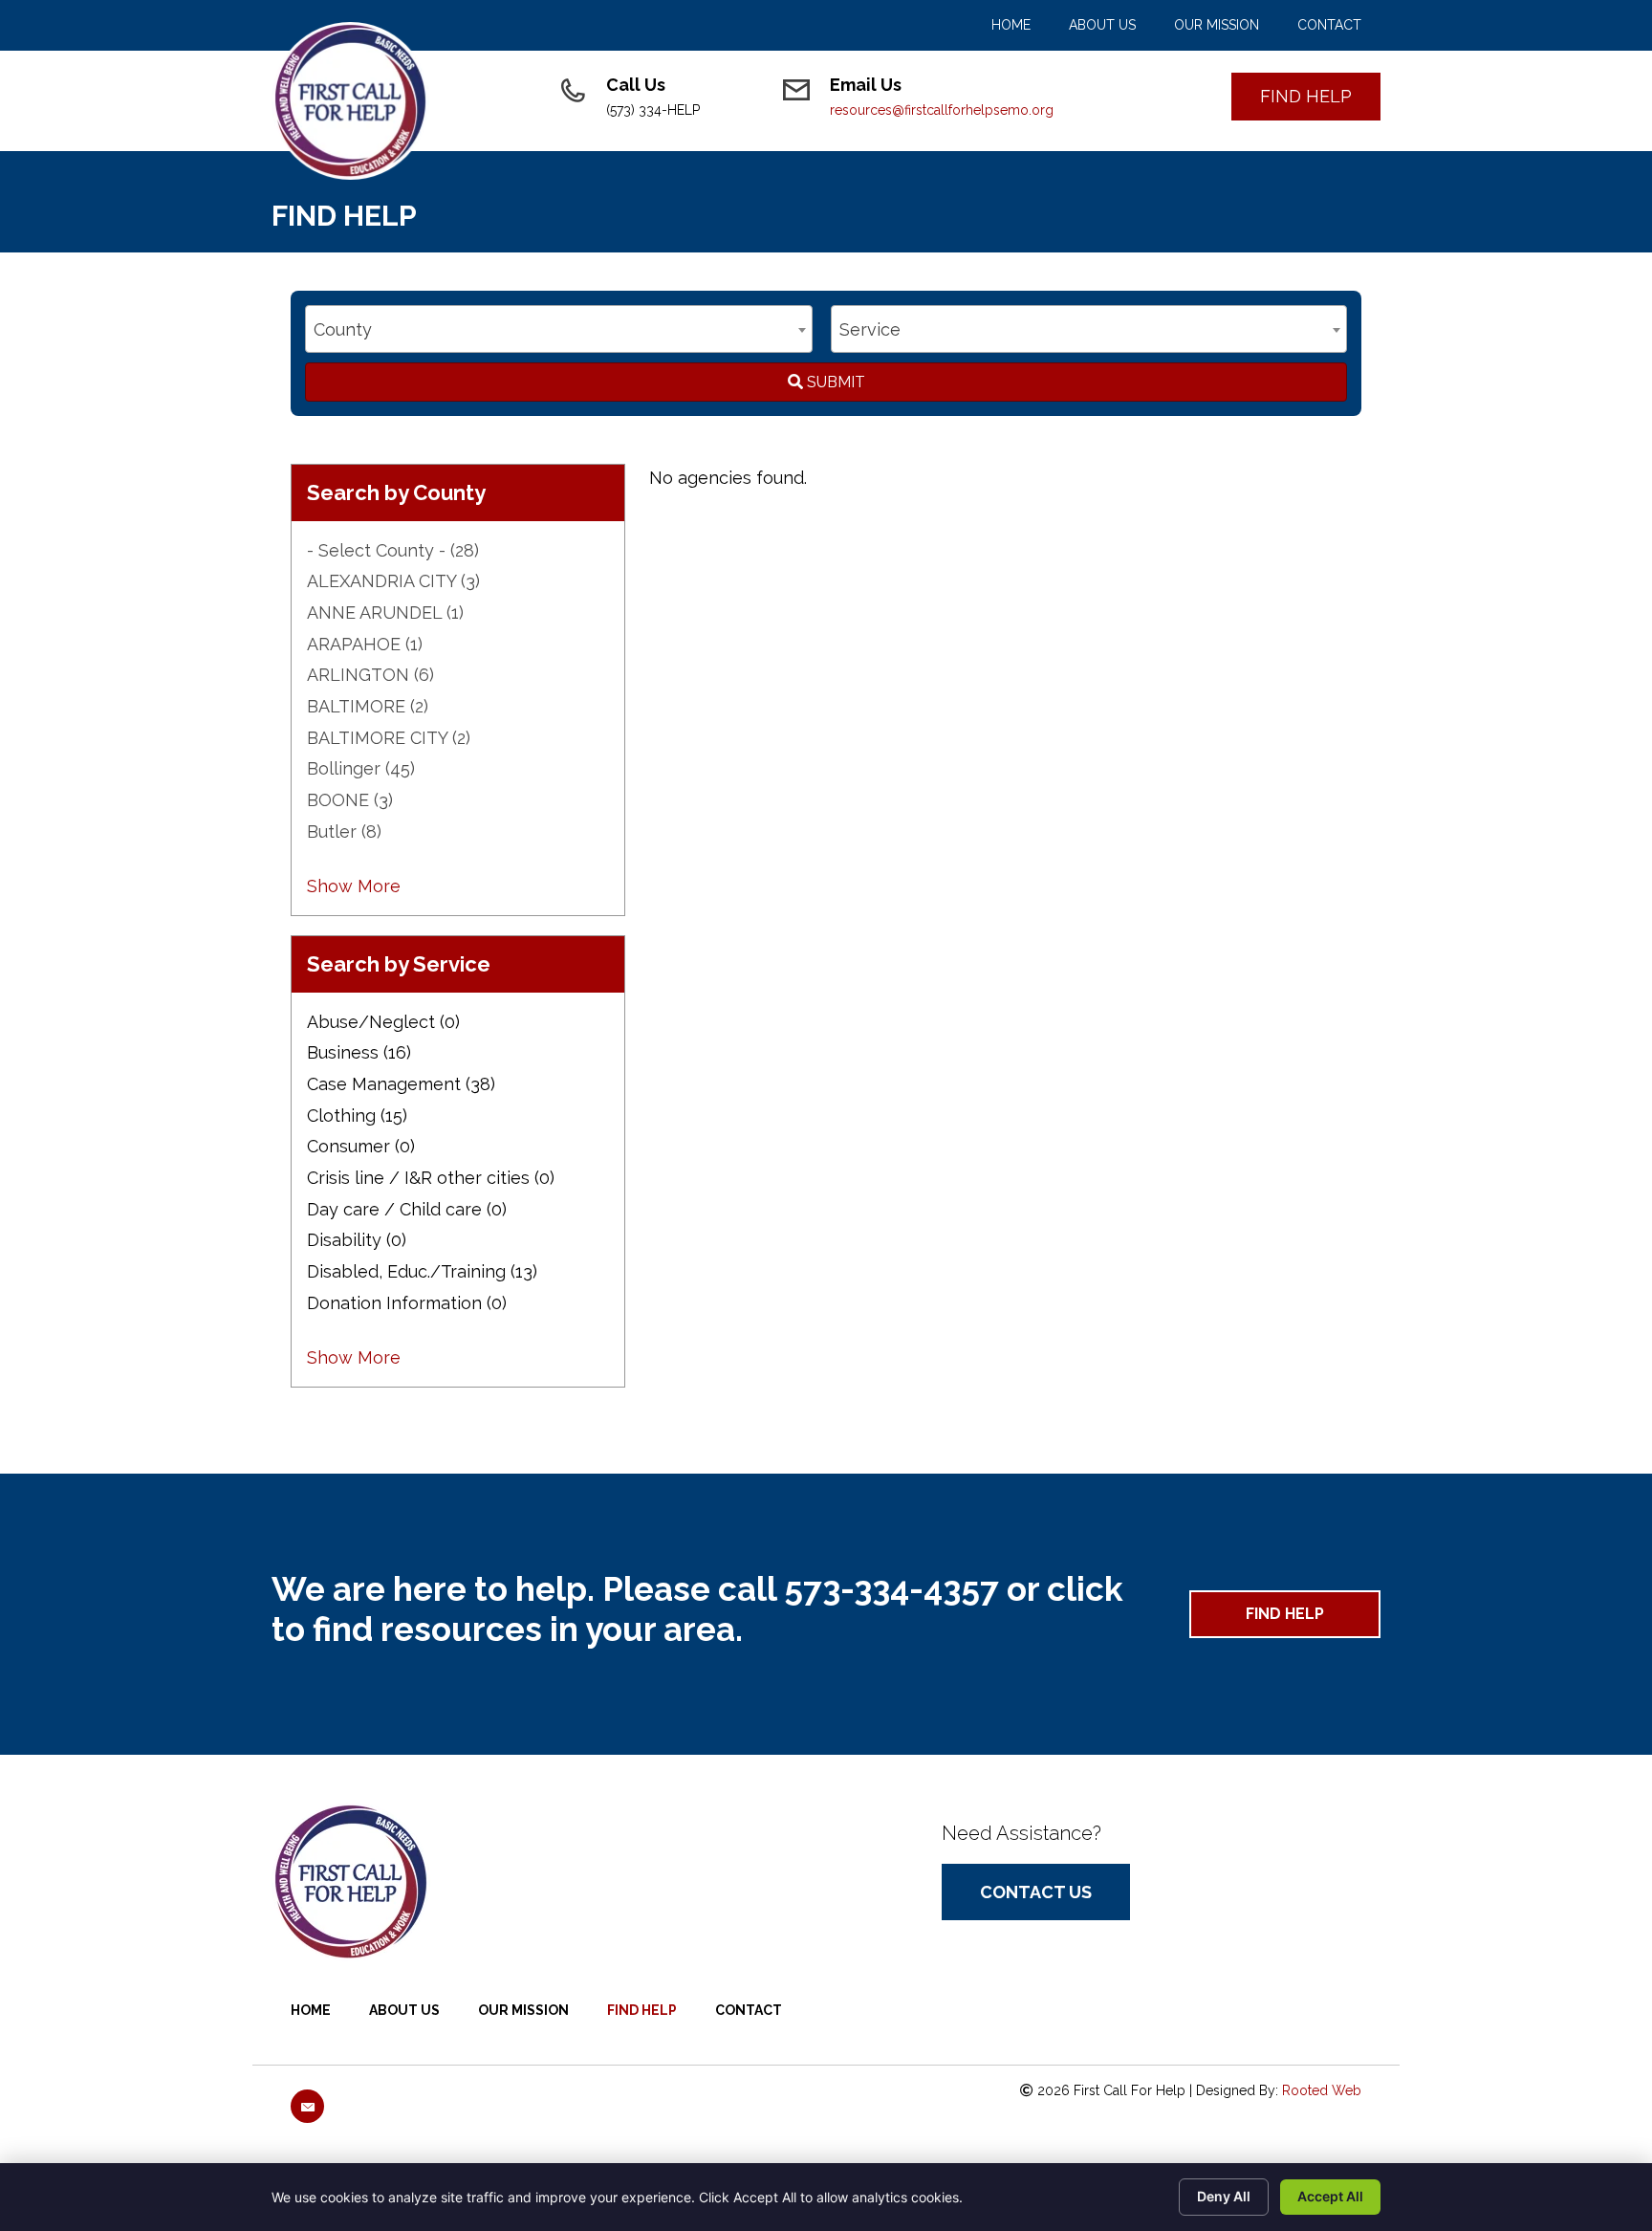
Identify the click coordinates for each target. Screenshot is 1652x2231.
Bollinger (361, 768)
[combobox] (559, 329)
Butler (344, 831)
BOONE (350, 800)
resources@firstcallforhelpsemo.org (942, 110)
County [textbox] (343, 329)
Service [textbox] (870, 329)
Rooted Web (1322, 2090)
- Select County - (393, 550)
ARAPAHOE (365, 644)
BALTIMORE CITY (389, 738)
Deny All (1224, 2196)
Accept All (1330, 2196)
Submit (834, 382)
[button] (1306, 97)
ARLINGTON (370, 675)
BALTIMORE (368, 706)
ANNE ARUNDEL (385, 612)
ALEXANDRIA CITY (393, 581)
